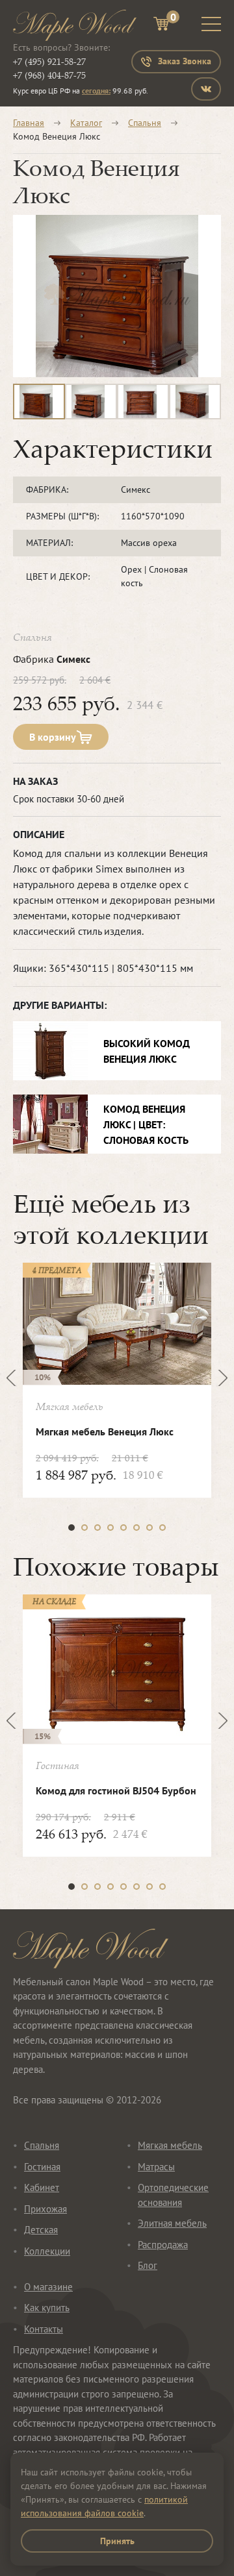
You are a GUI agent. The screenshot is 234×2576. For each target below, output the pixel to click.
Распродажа (163, 2245)
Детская (41, 2230)
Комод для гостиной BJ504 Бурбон (116, 1790)
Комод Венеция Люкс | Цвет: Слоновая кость (146, 1124)
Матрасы (156, 2167)
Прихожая (45, 2209)
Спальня (145, 123)
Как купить (47, 2308)
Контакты (44, 2329)
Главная (29, 123)
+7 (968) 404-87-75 (49, 75)
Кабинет (42, 2187)
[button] (71, 1528)
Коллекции (47, 2251)
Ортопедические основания (173, 2195)
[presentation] (15, 1378)
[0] (161, 26)
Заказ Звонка (185, 61)
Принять (117, 2541)
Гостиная (42, 2167)
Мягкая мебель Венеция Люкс (105, 1431)
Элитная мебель (172, 2223)
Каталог (86, 123)
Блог (148, 2265)
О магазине (48, 2287)
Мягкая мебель (170, 2145)
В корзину (53, 737)
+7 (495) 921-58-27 (49, 61)
